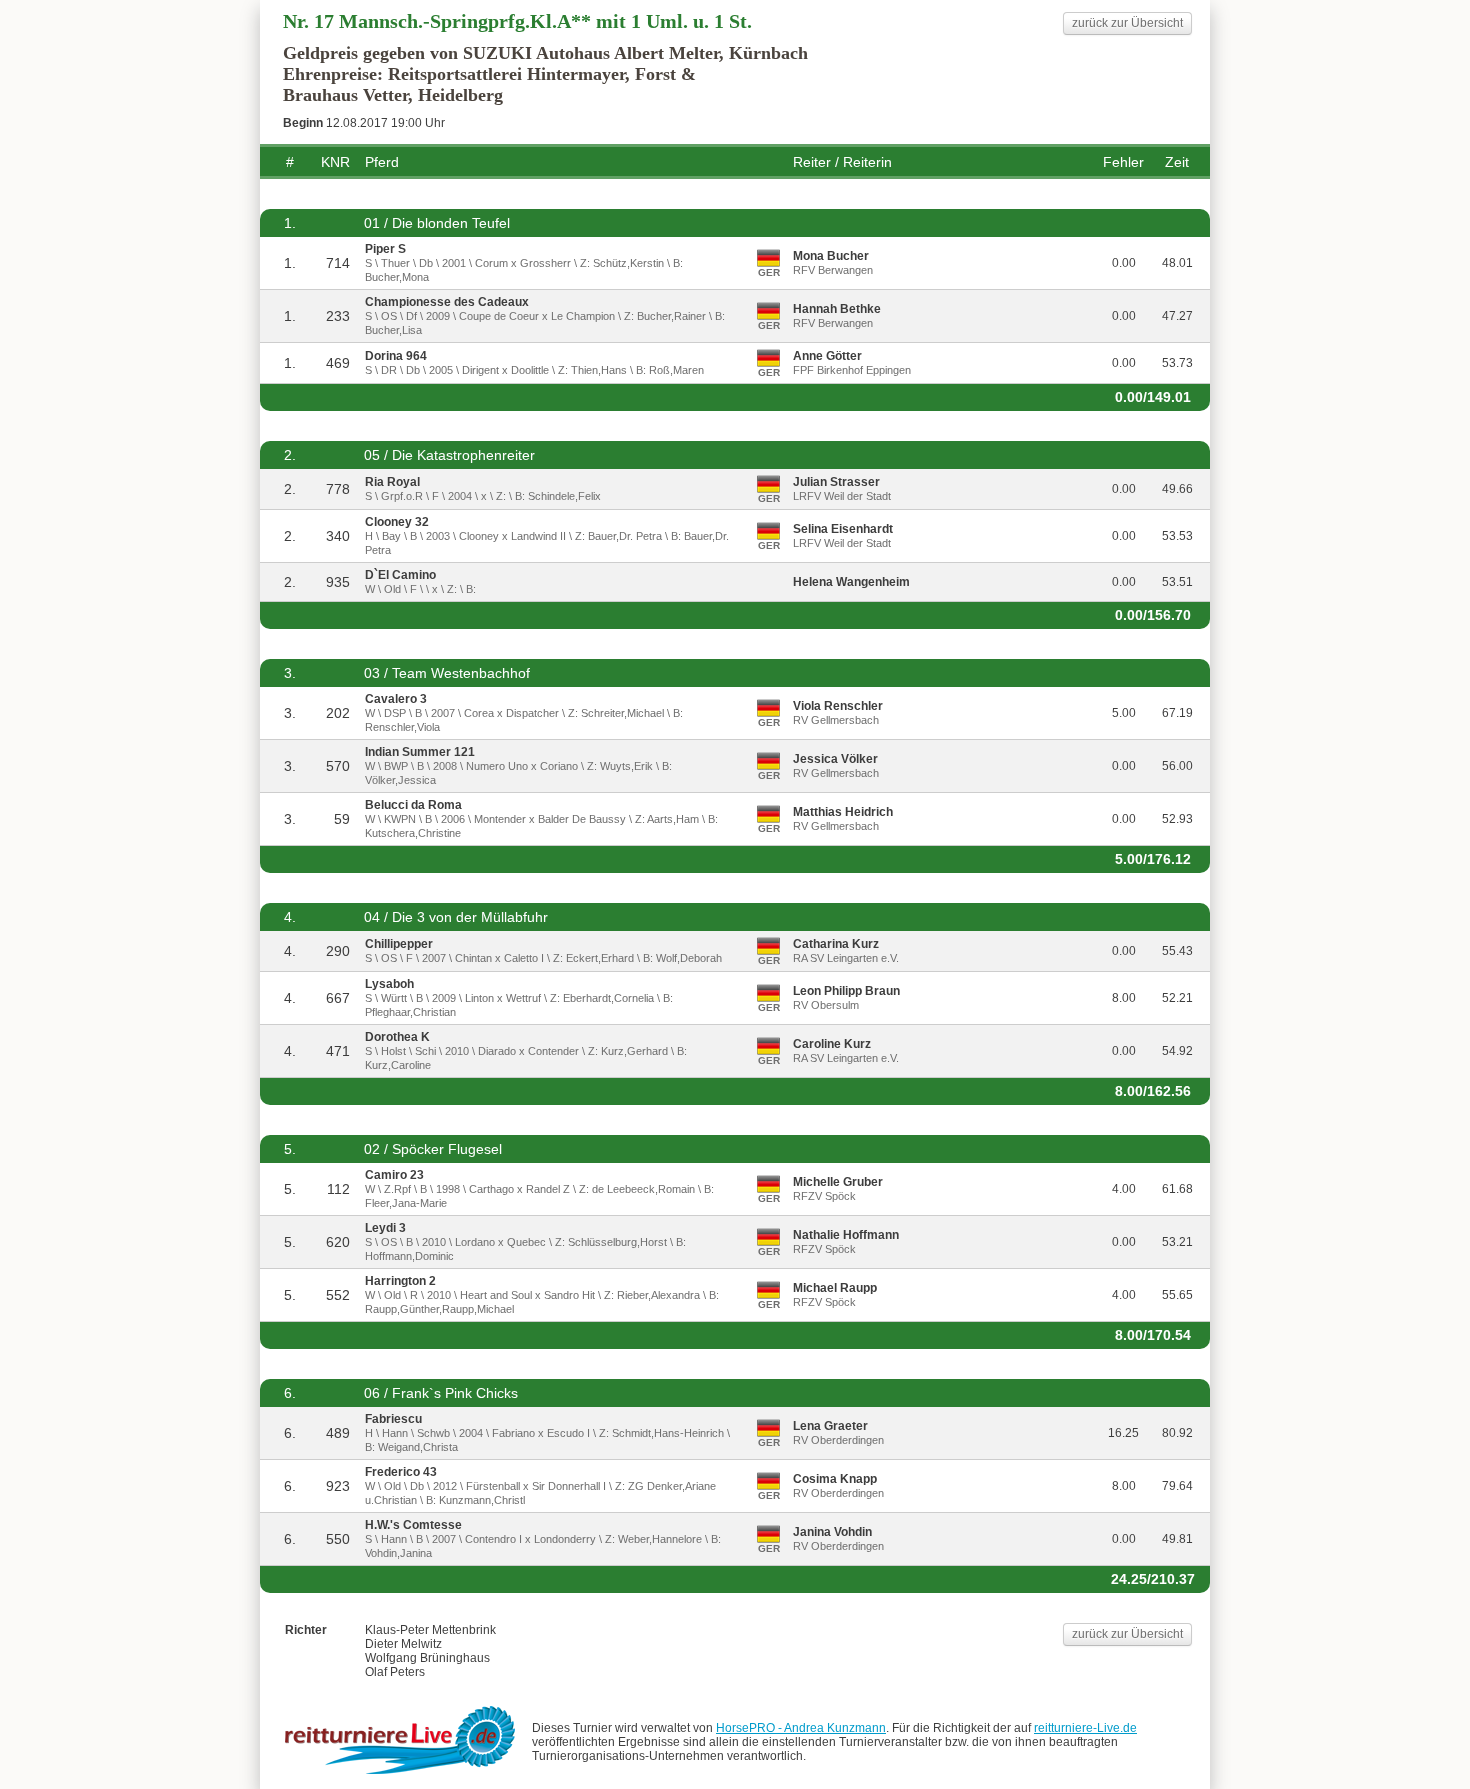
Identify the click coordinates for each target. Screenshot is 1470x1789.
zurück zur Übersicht (1127, 23)
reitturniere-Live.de (1085, 1728)
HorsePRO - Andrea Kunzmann (801, 1728)
